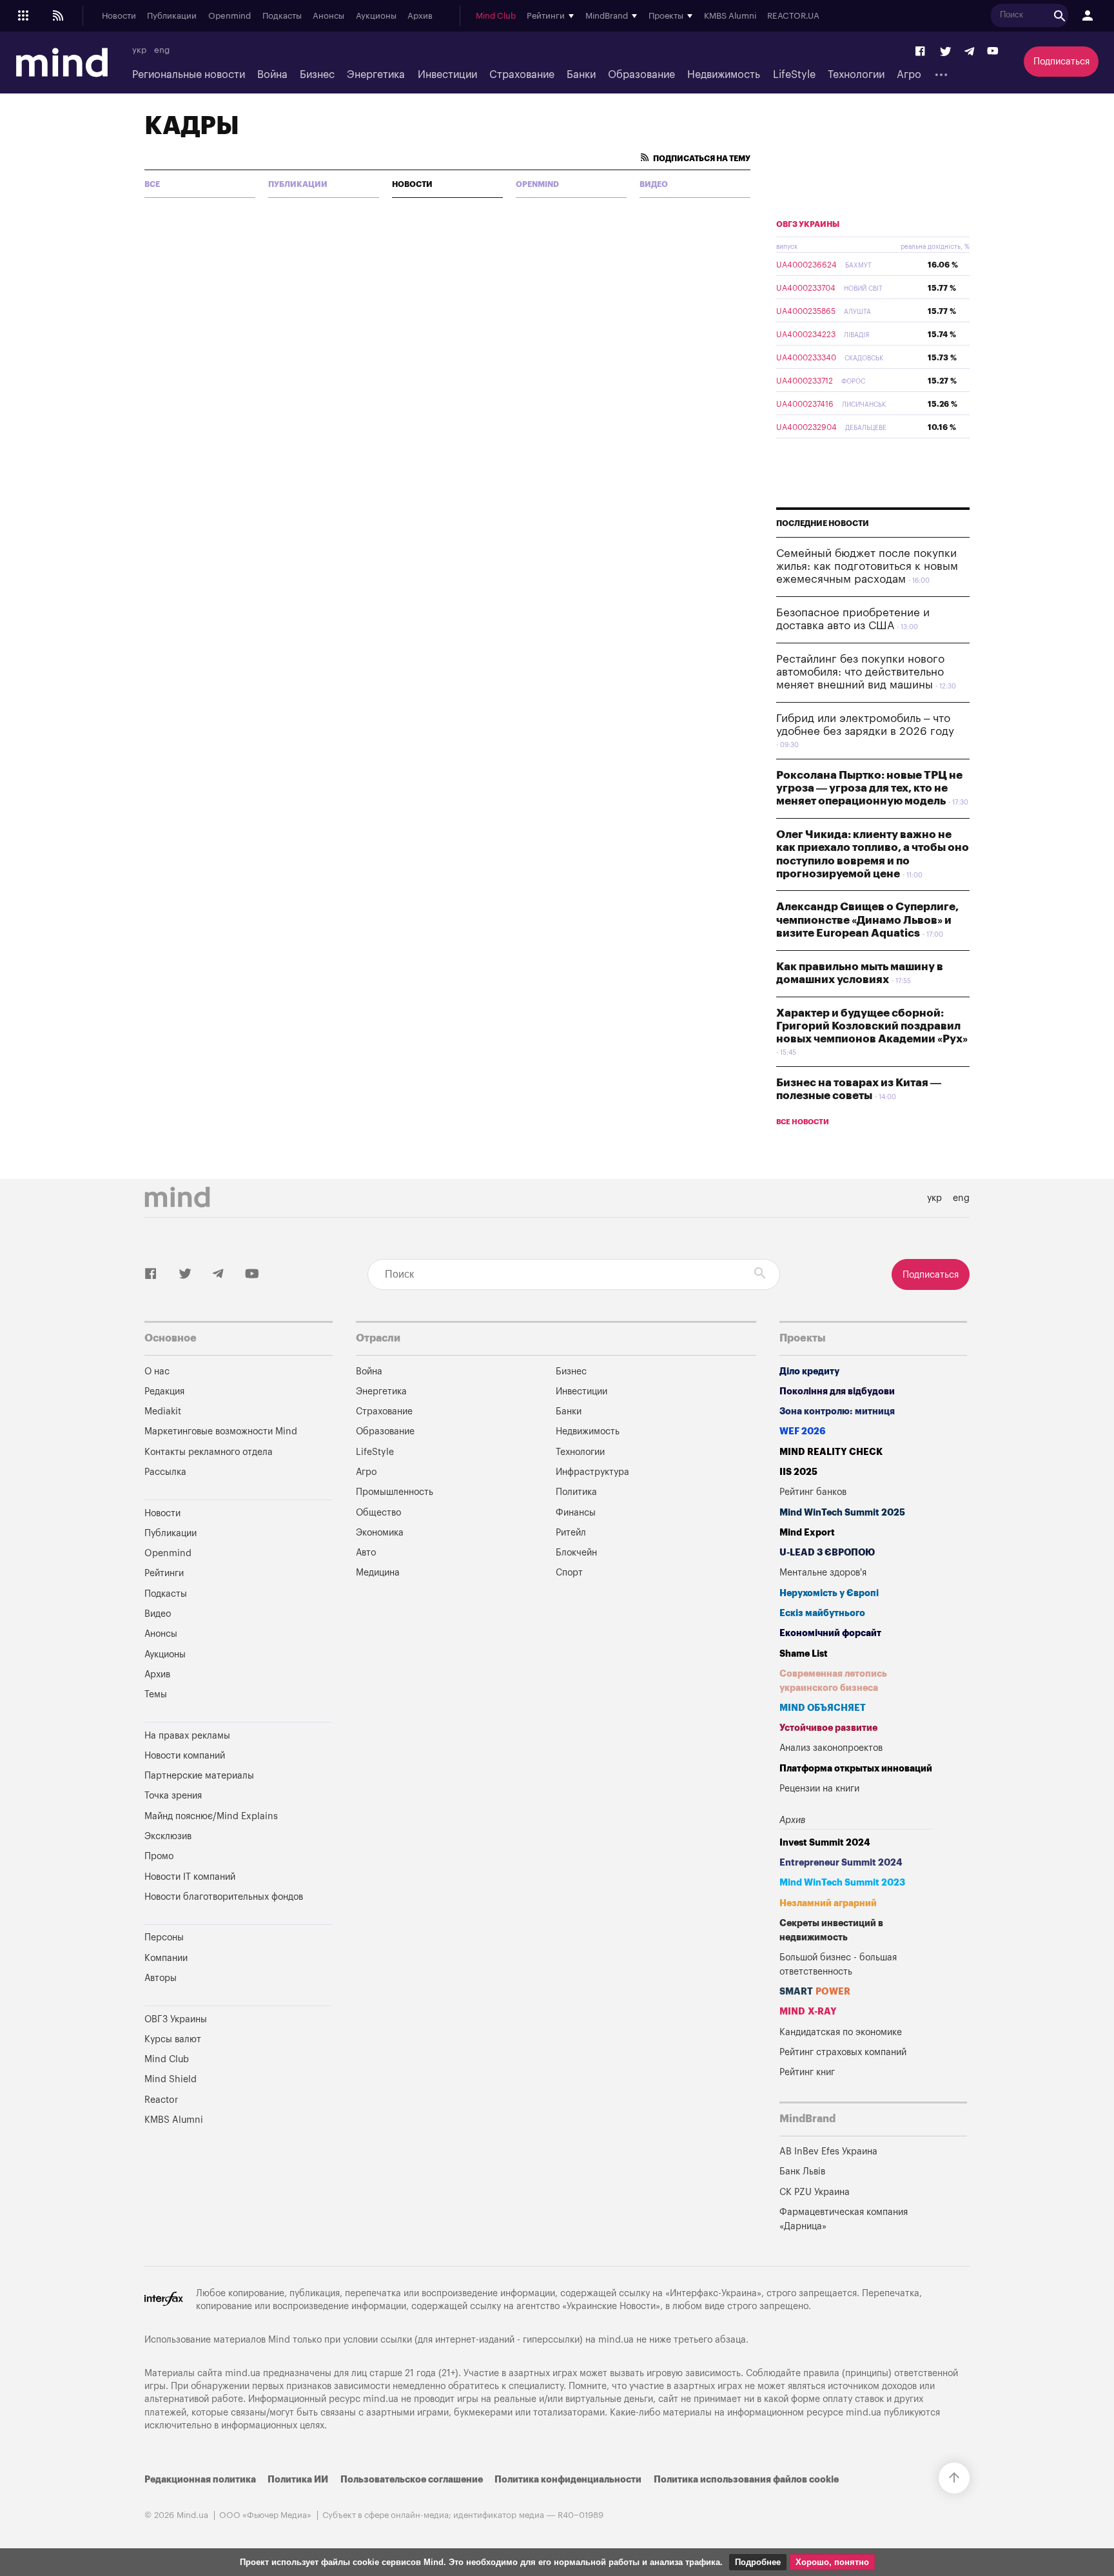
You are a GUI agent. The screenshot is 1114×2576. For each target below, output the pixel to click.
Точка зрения (173, 1796)
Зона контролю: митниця (837, 1411)
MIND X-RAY (808, 2012)
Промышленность (395, 1492)
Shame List (804, 1654)
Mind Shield (171, 2079)
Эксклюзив (168, 1836)
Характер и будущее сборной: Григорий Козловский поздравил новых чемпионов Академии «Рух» (872, 1026)
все (152, 184)
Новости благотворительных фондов (224, 1897)
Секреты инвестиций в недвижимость (831, 1930)
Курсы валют (173, 2039)
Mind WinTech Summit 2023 (842, 1883)
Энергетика (376, 75)
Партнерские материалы (199, 1776)
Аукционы (376, 16)
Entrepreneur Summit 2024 (841, 1863)
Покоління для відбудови (837, 1391)
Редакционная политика (200, 2480)
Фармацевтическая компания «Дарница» (844, 2219)
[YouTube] (993, 52)
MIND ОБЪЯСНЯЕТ (823, 1708)
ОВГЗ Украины (808, 224)
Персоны (164, 1937)
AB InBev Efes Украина (828, 2152)
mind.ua (616, 2340)
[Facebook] (921, 52)
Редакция (164, 1391)
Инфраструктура (592, 1472)
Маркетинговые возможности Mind (221, 1431)
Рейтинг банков (813, 1492)
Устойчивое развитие (828, 1728)
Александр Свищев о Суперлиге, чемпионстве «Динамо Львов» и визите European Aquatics (867, 920)
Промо (159, 1856)
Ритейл (571, 1533)
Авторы (161, 1978)
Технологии (856, 75)
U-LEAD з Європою (827, 1553)
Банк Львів (802, 2171)
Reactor (161, 2100)
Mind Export (807, 1533)
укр (139, 50)
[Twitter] (946, 52)
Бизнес (317, 75)
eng (162, 50)
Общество (378, 1513)
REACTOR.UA (793, 16)
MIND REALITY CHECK (831, 1452)
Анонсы (328, 16)
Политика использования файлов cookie (746, 2480)
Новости (119, 16)
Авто (366, 1553)
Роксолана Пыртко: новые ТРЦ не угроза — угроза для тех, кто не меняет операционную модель (869, 788)
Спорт (569, 1573)
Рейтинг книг (807, 2072)
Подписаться (1061, 62)
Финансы (576, 1513)
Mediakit (163, 1411)
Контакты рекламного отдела (209, 1452)
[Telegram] (969, 52)
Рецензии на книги (819, 1789)
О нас (157, 1371)
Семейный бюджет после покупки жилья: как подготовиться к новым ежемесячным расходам (867, 567)
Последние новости (823, 523)
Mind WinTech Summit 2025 (842, 1513)
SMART (815, 1992)
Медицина (378, 1573)
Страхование (522, 75)
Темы (156, 1694)
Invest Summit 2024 (825, 1843)
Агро (909, 75)
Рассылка (165, 1472)
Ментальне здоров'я (823, 1573)
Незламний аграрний (828, 1903)
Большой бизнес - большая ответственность (838, 1965)
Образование (641, 75)
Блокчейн (576, 1553)
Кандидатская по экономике (841, 2032)
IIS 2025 (798, 1472)
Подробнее (758, 2562)
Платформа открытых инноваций (856, 1769)
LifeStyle (794, 75)
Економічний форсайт (830, 1633)
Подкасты (282, 16)
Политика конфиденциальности (568, 2480)
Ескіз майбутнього (822, 1613)
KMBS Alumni (730, 16)
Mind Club (496, 16)
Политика (576, 1492)
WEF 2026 (803, 1431)
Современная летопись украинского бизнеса (833, 1681)
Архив (420, 16)
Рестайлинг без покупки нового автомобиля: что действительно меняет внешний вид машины (860, 672)
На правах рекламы (187, 1736)
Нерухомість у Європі (829, 1593)
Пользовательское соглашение (412, 2480)
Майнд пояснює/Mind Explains (211, 1816)
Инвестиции (447, 75)
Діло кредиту (809, 1371)
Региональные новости (189, 75)
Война (272, 75)
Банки (581, 75)
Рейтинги (164, 1573)
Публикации (172, 16)
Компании (166, 1958)
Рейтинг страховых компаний (843, 2052)
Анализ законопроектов (831, 1748)
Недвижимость (724, 75)
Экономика (380, 1533)
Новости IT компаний (190, 1877)
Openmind (230, 16)
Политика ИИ (298, 2480)
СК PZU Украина (815, 2192)
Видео (654, 184)
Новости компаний (185, 1756)
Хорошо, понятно (832, 2562)
